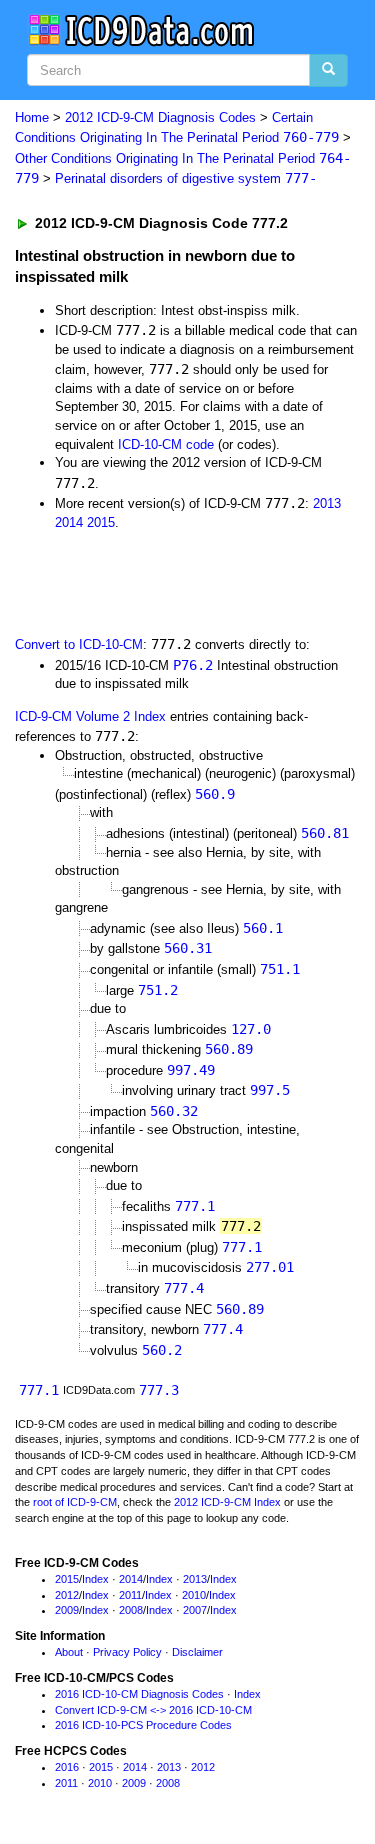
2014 (69, 522)
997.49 (191, 1070)
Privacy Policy (127, 1652)
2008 (131, 1610)
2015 (101, 522)
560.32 (174, 1111)
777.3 (159, 1390)
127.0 (251, 1029)
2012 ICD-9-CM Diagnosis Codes (160, 117)
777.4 (184, 1288)
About (69, 1652)
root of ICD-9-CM (75, 1502)
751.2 (158, 990)
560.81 (325, 833)
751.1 (280, 969)
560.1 (263, 928)
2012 (67, 1595)
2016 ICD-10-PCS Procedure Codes (143, 1725)
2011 (130, 1595)
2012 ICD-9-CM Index (227, 1502)
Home (32, 117)
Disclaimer (197, 1652)
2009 (67, 1610)
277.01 (270, 1267)
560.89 (229, 1049)
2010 (194, 1595)
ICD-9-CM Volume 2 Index (90, 716)
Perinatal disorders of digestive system (186, 178)
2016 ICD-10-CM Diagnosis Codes (139, 1694)
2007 (195, 1610)
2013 (327, 503)
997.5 (270, 1090)
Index (95, 1579)
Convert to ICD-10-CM (79, 644)
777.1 (195, 1206)
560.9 (215, 794)
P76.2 (193, 665)
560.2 (162, 1350)
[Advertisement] (160, 581)
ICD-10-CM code (166, 444)
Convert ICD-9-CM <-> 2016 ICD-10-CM (153, 1710)
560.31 (188, 948)
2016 (67, 1767)
